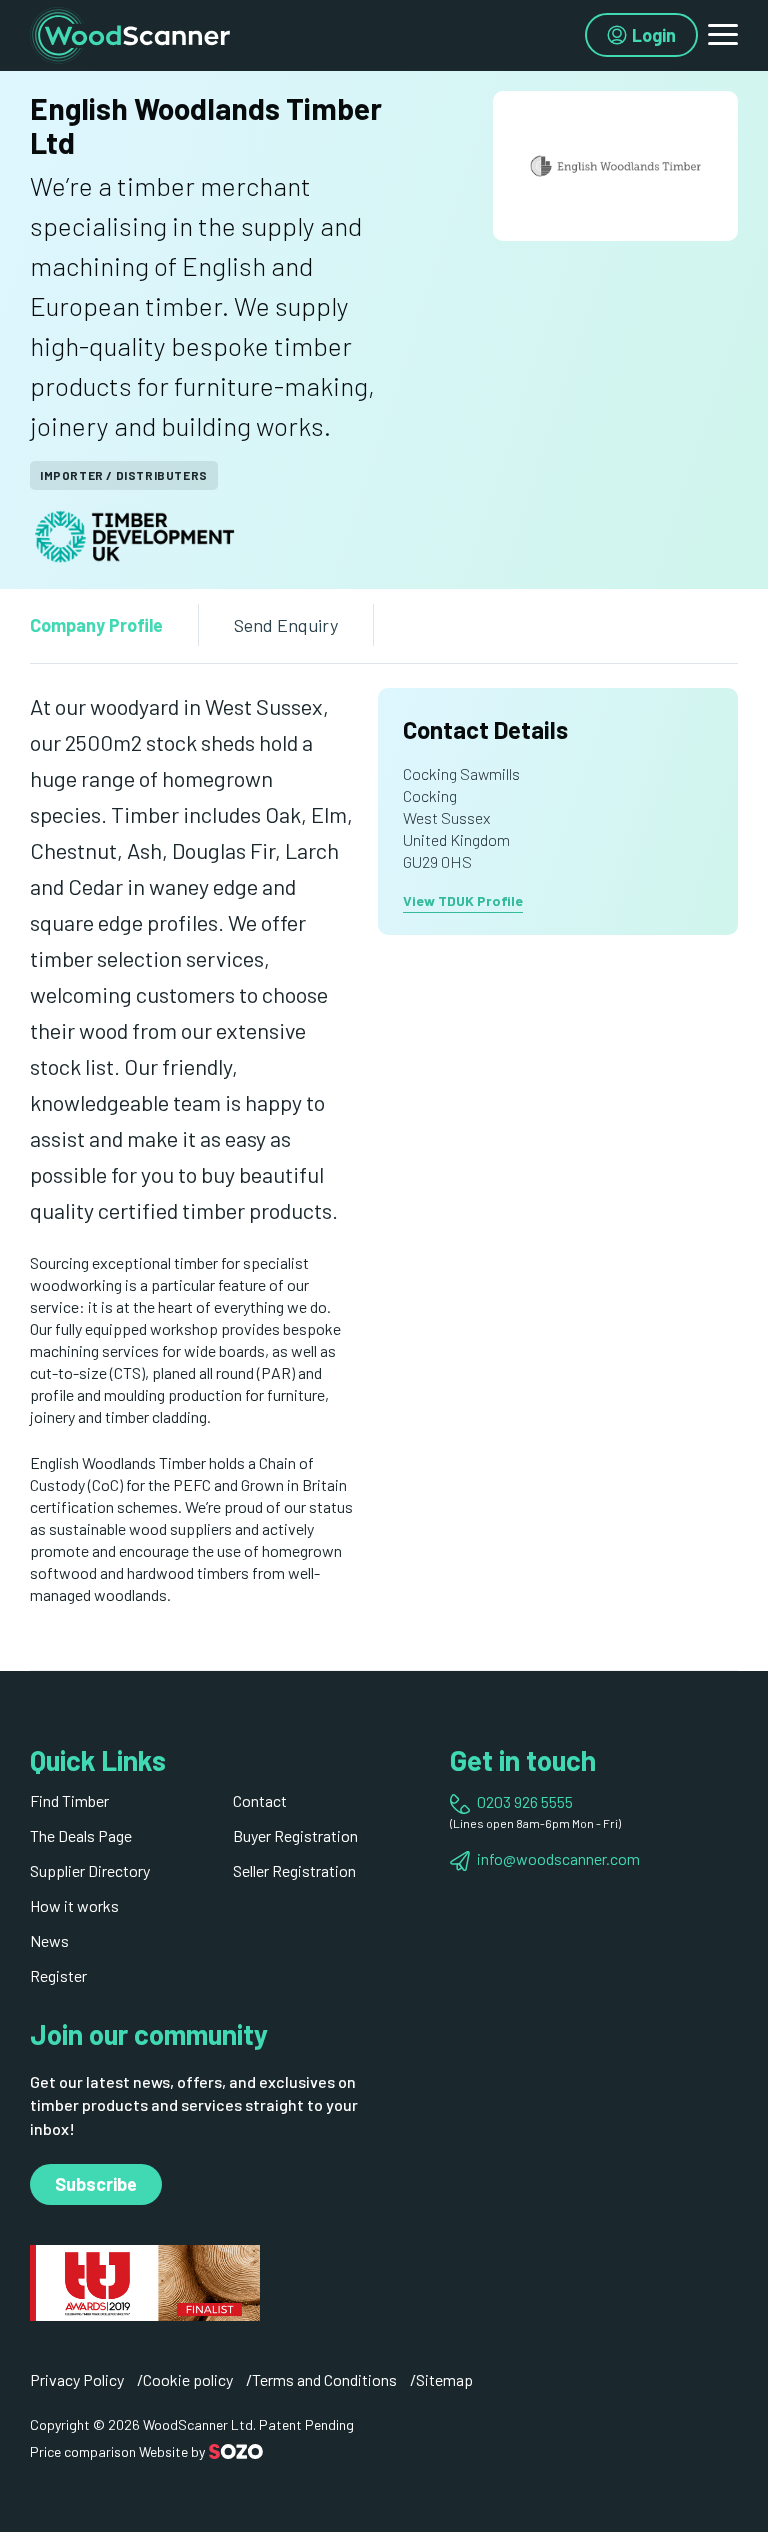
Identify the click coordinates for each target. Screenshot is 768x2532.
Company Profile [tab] (96, 625)
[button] (723, 35)
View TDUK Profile (463, 900)
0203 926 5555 (525, 1801)
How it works (74, 1905)
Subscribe (96, 2184)
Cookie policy (188, 2379)
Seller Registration (294, 1870)
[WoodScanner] (130, 32)
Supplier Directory (90, 1870)
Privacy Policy (77, 2379)
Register (58, 1975)
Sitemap (444, 2379)
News (49, 1940)
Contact (260, 1800)
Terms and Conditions (324, 2379)
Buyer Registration (295, 1835)
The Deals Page (81, 1835)
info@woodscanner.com (558, 1858)
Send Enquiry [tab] (286, 625)
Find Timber (69, 1800)
